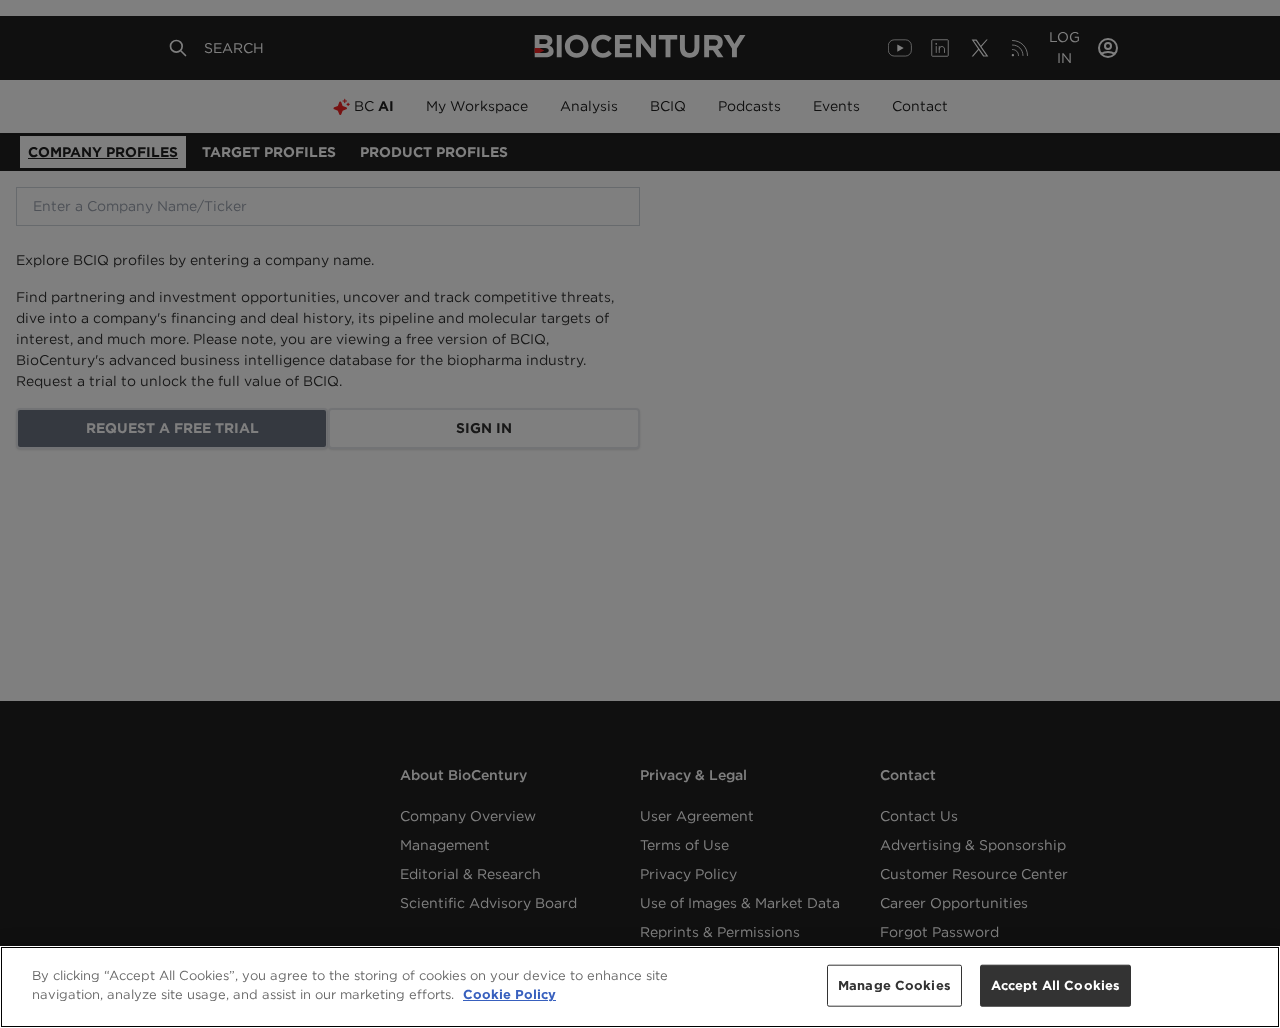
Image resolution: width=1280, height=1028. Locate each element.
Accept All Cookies (1055, 985)
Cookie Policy (509, 994)
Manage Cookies (894, 985)
